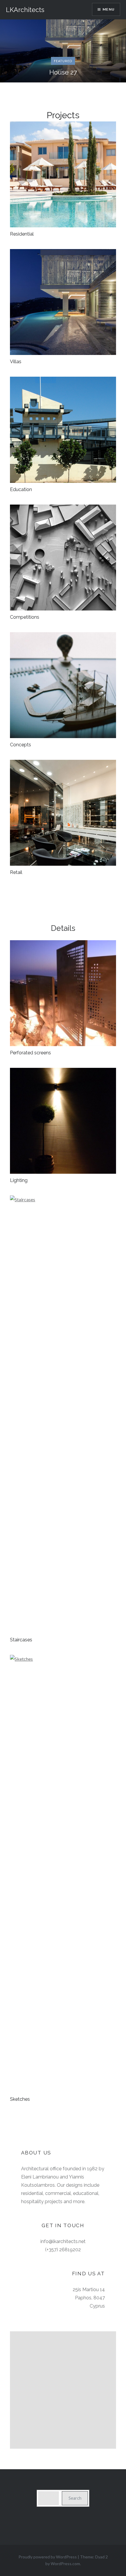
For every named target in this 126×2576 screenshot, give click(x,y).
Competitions (25, 617)
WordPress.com (65, 2564)
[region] (63, 2390)
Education (21, 489)
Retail (16, 872)
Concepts (21, 745)
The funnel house (63, 72)
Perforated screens (30, 1053)
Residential (22, 234)
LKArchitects (25, 10)
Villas (16, 362)
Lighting (19, 1180)
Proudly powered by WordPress (48, 2557)
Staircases (21, 1640)
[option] (63, 51)
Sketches (20, 2099)
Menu (109, 9)
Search (75, 2498)
